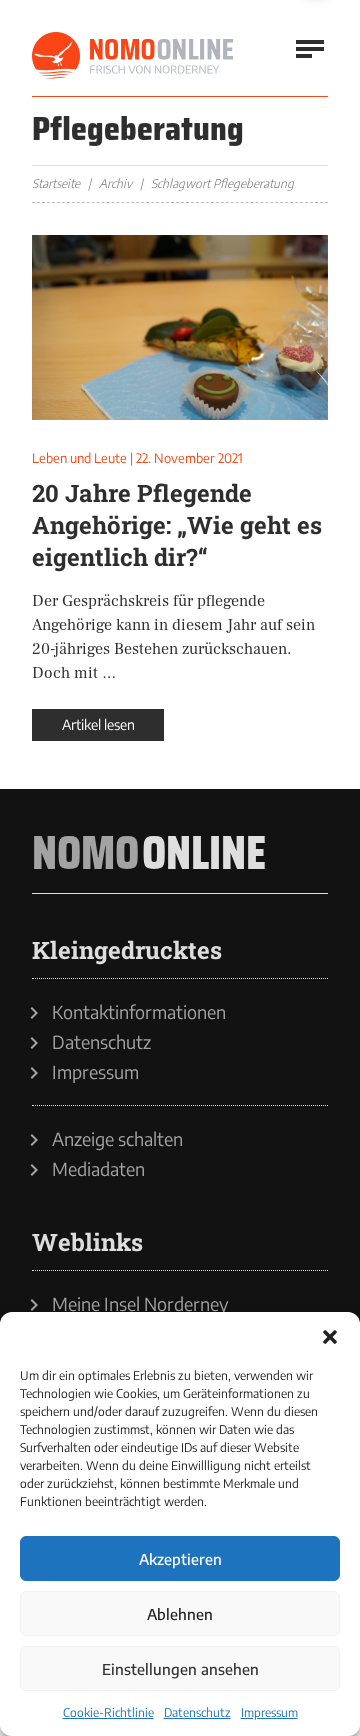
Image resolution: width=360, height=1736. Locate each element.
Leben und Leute (79, 458)
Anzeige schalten (117, 1139)
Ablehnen (180, 1614)
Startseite (56, 183)
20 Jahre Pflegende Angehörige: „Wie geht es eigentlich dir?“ (177, 525)
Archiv (115, 183)
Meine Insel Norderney (140, 1304)
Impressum (269, 1712)
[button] (330, 1337)
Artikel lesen (98, 724)
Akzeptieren (180, 1559)
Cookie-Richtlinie (108, 1712)
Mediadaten (98, 1169)
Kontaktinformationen (139, 1012)
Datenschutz (197, 1712)
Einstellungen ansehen (180, 1669)
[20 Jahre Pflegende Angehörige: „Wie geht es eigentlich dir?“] (180, 327)
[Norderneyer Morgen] (134, 56)
